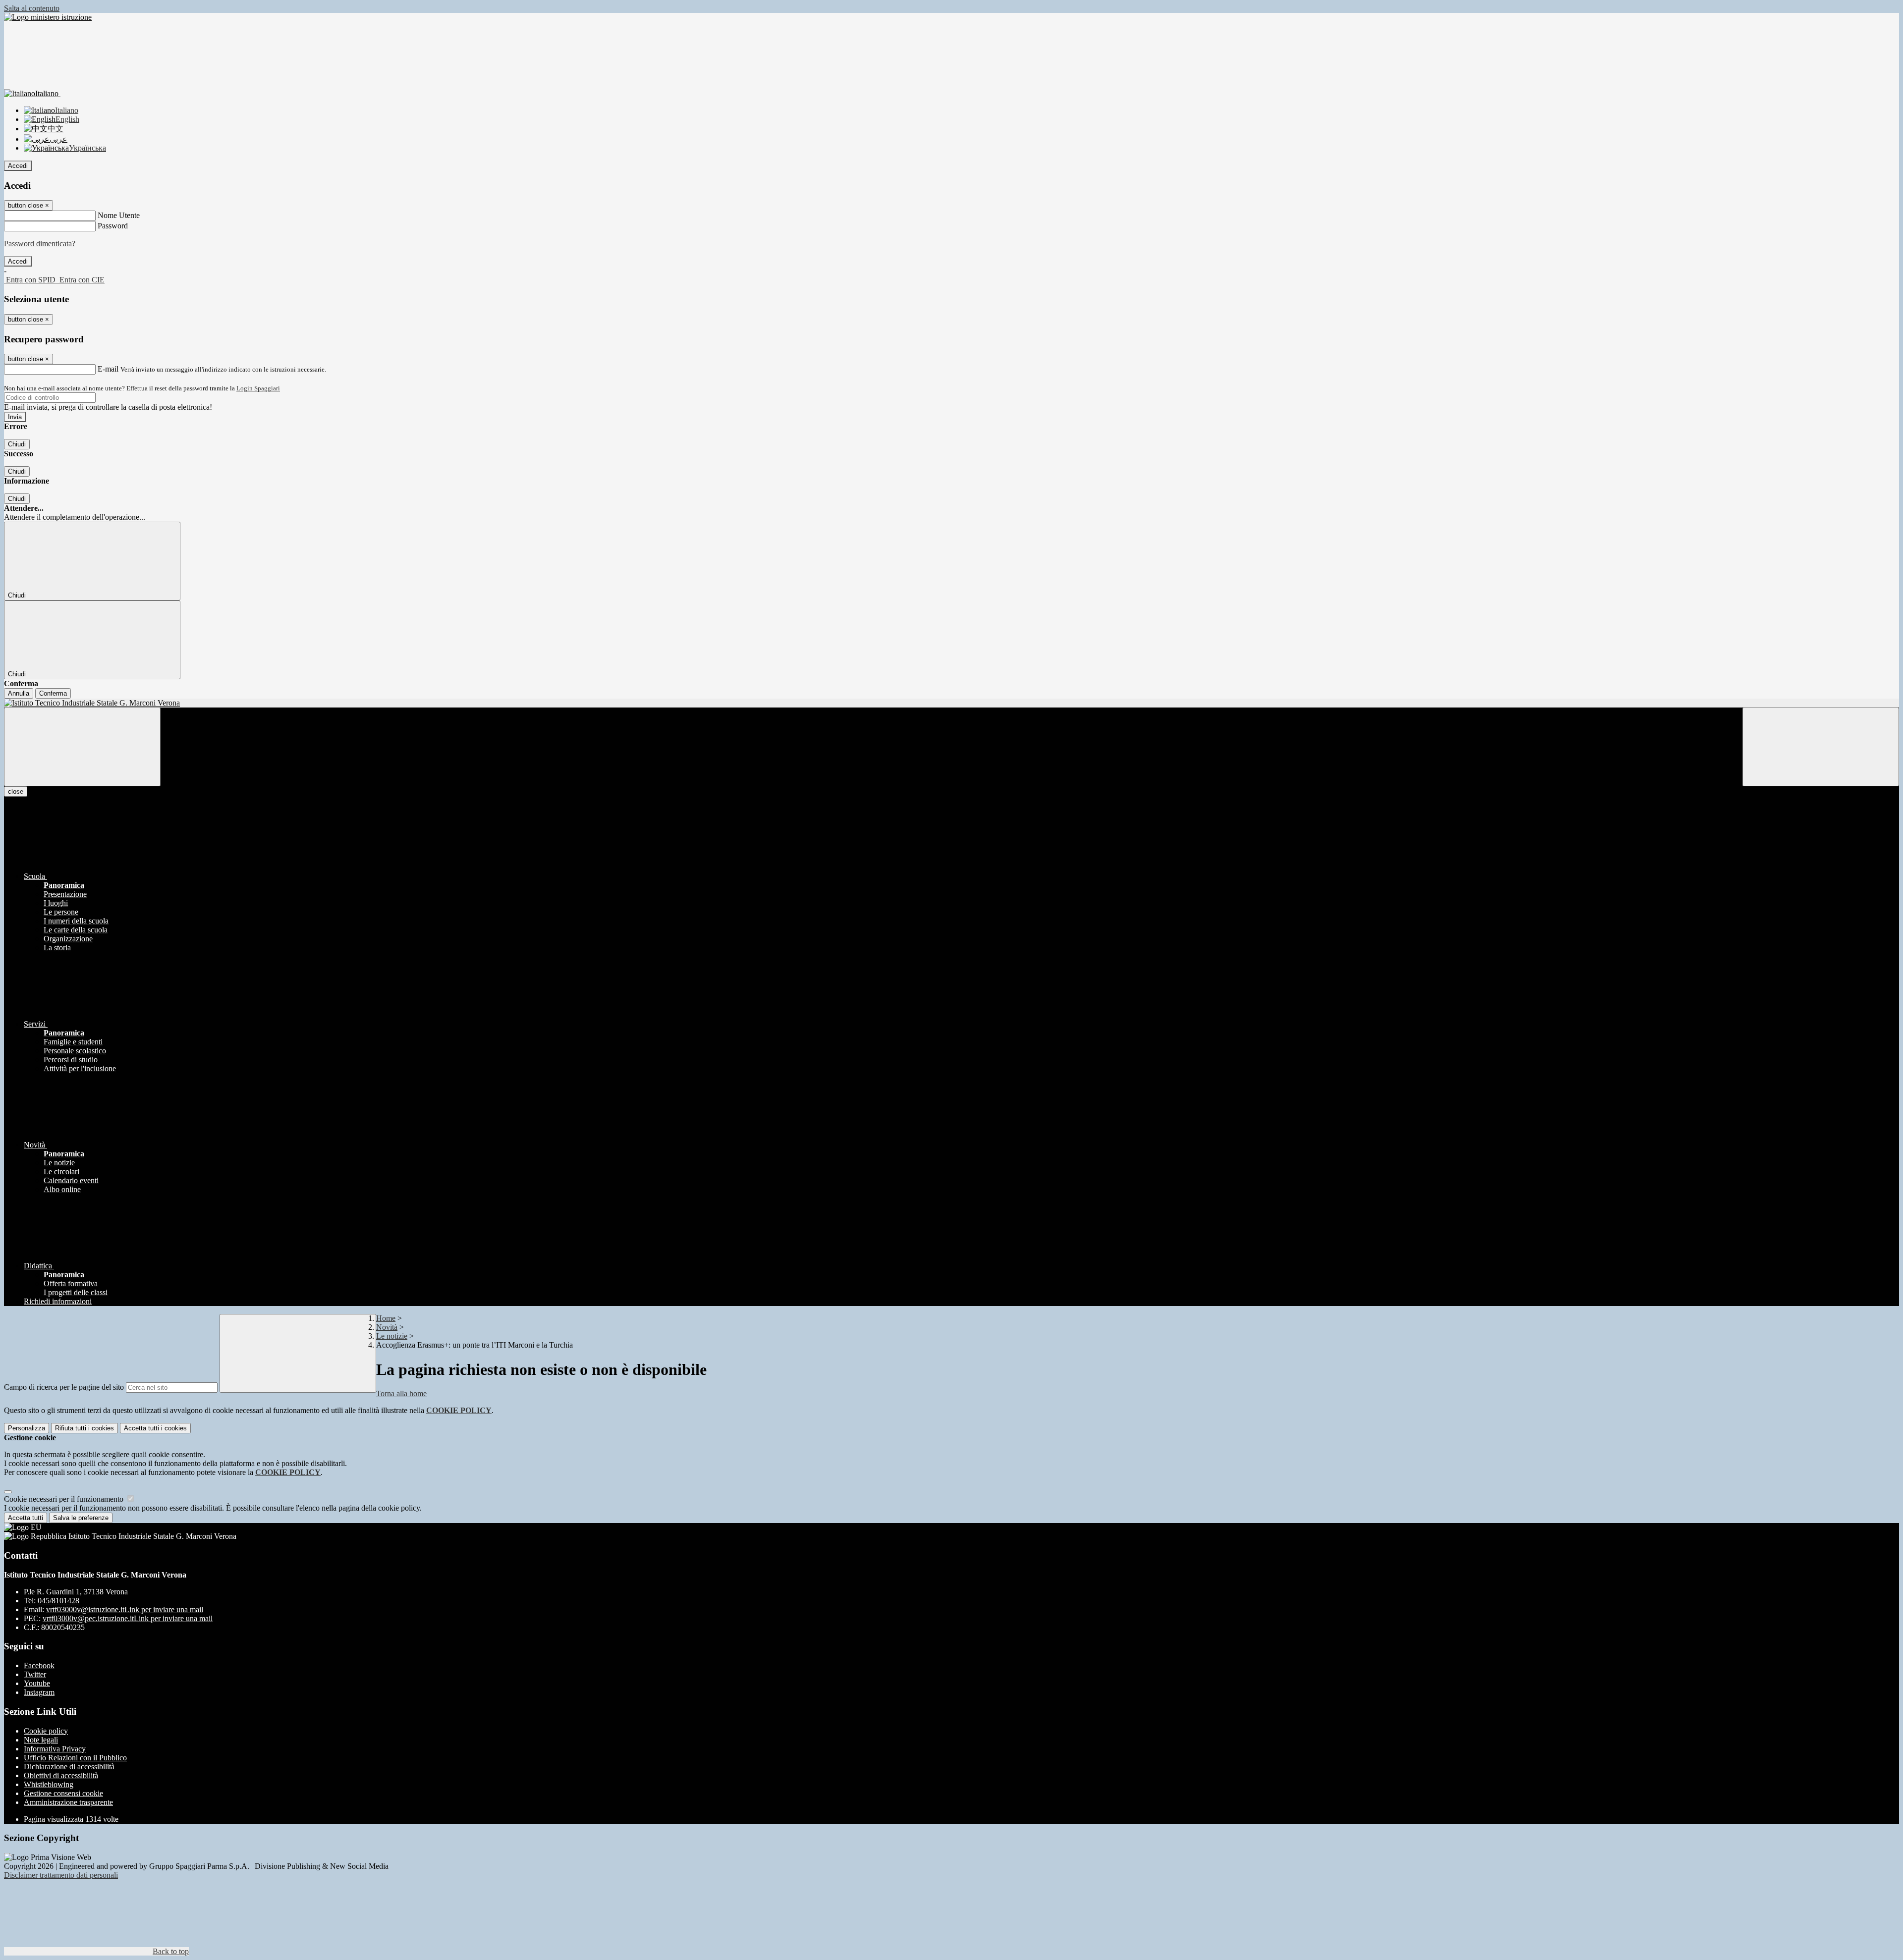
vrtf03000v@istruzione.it (125, 1609)
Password (113, 226)
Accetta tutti (155, 1428)
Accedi (18, 166)
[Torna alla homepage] (951, 703)
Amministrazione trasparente (68, 1802)
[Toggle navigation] (82, 747)
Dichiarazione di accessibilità (69, 1767)
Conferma (53, 693)
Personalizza (27, 1428)
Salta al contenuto (32, 8)
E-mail (108, 369)
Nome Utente (119, 215)
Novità (387, 1327)
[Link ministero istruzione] (48, 17)
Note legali (41, 1740)
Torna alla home (401, 1393)
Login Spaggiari (258, 388)
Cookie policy (46, 1731)
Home (386, 1318)
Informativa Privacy (55, 1749)
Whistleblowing (49, 1784)
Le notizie (392, 1336)
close (16, 791)
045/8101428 (58, 1601)
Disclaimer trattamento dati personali (61, 1875)
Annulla (19, 693)
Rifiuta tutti (84, 1428)
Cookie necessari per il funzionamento (65, 1499)
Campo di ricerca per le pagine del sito (64, 1387)
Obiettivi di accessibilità (61, 1775)
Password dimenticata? (40, 244)
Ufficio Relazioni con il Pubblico (75, 1758)
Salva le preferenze (81, 1518)
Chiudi (17, 444)
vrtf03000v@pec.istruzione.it (128, 1618)
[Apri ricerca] (1821, 747)
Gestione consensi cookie (63, 1793)
